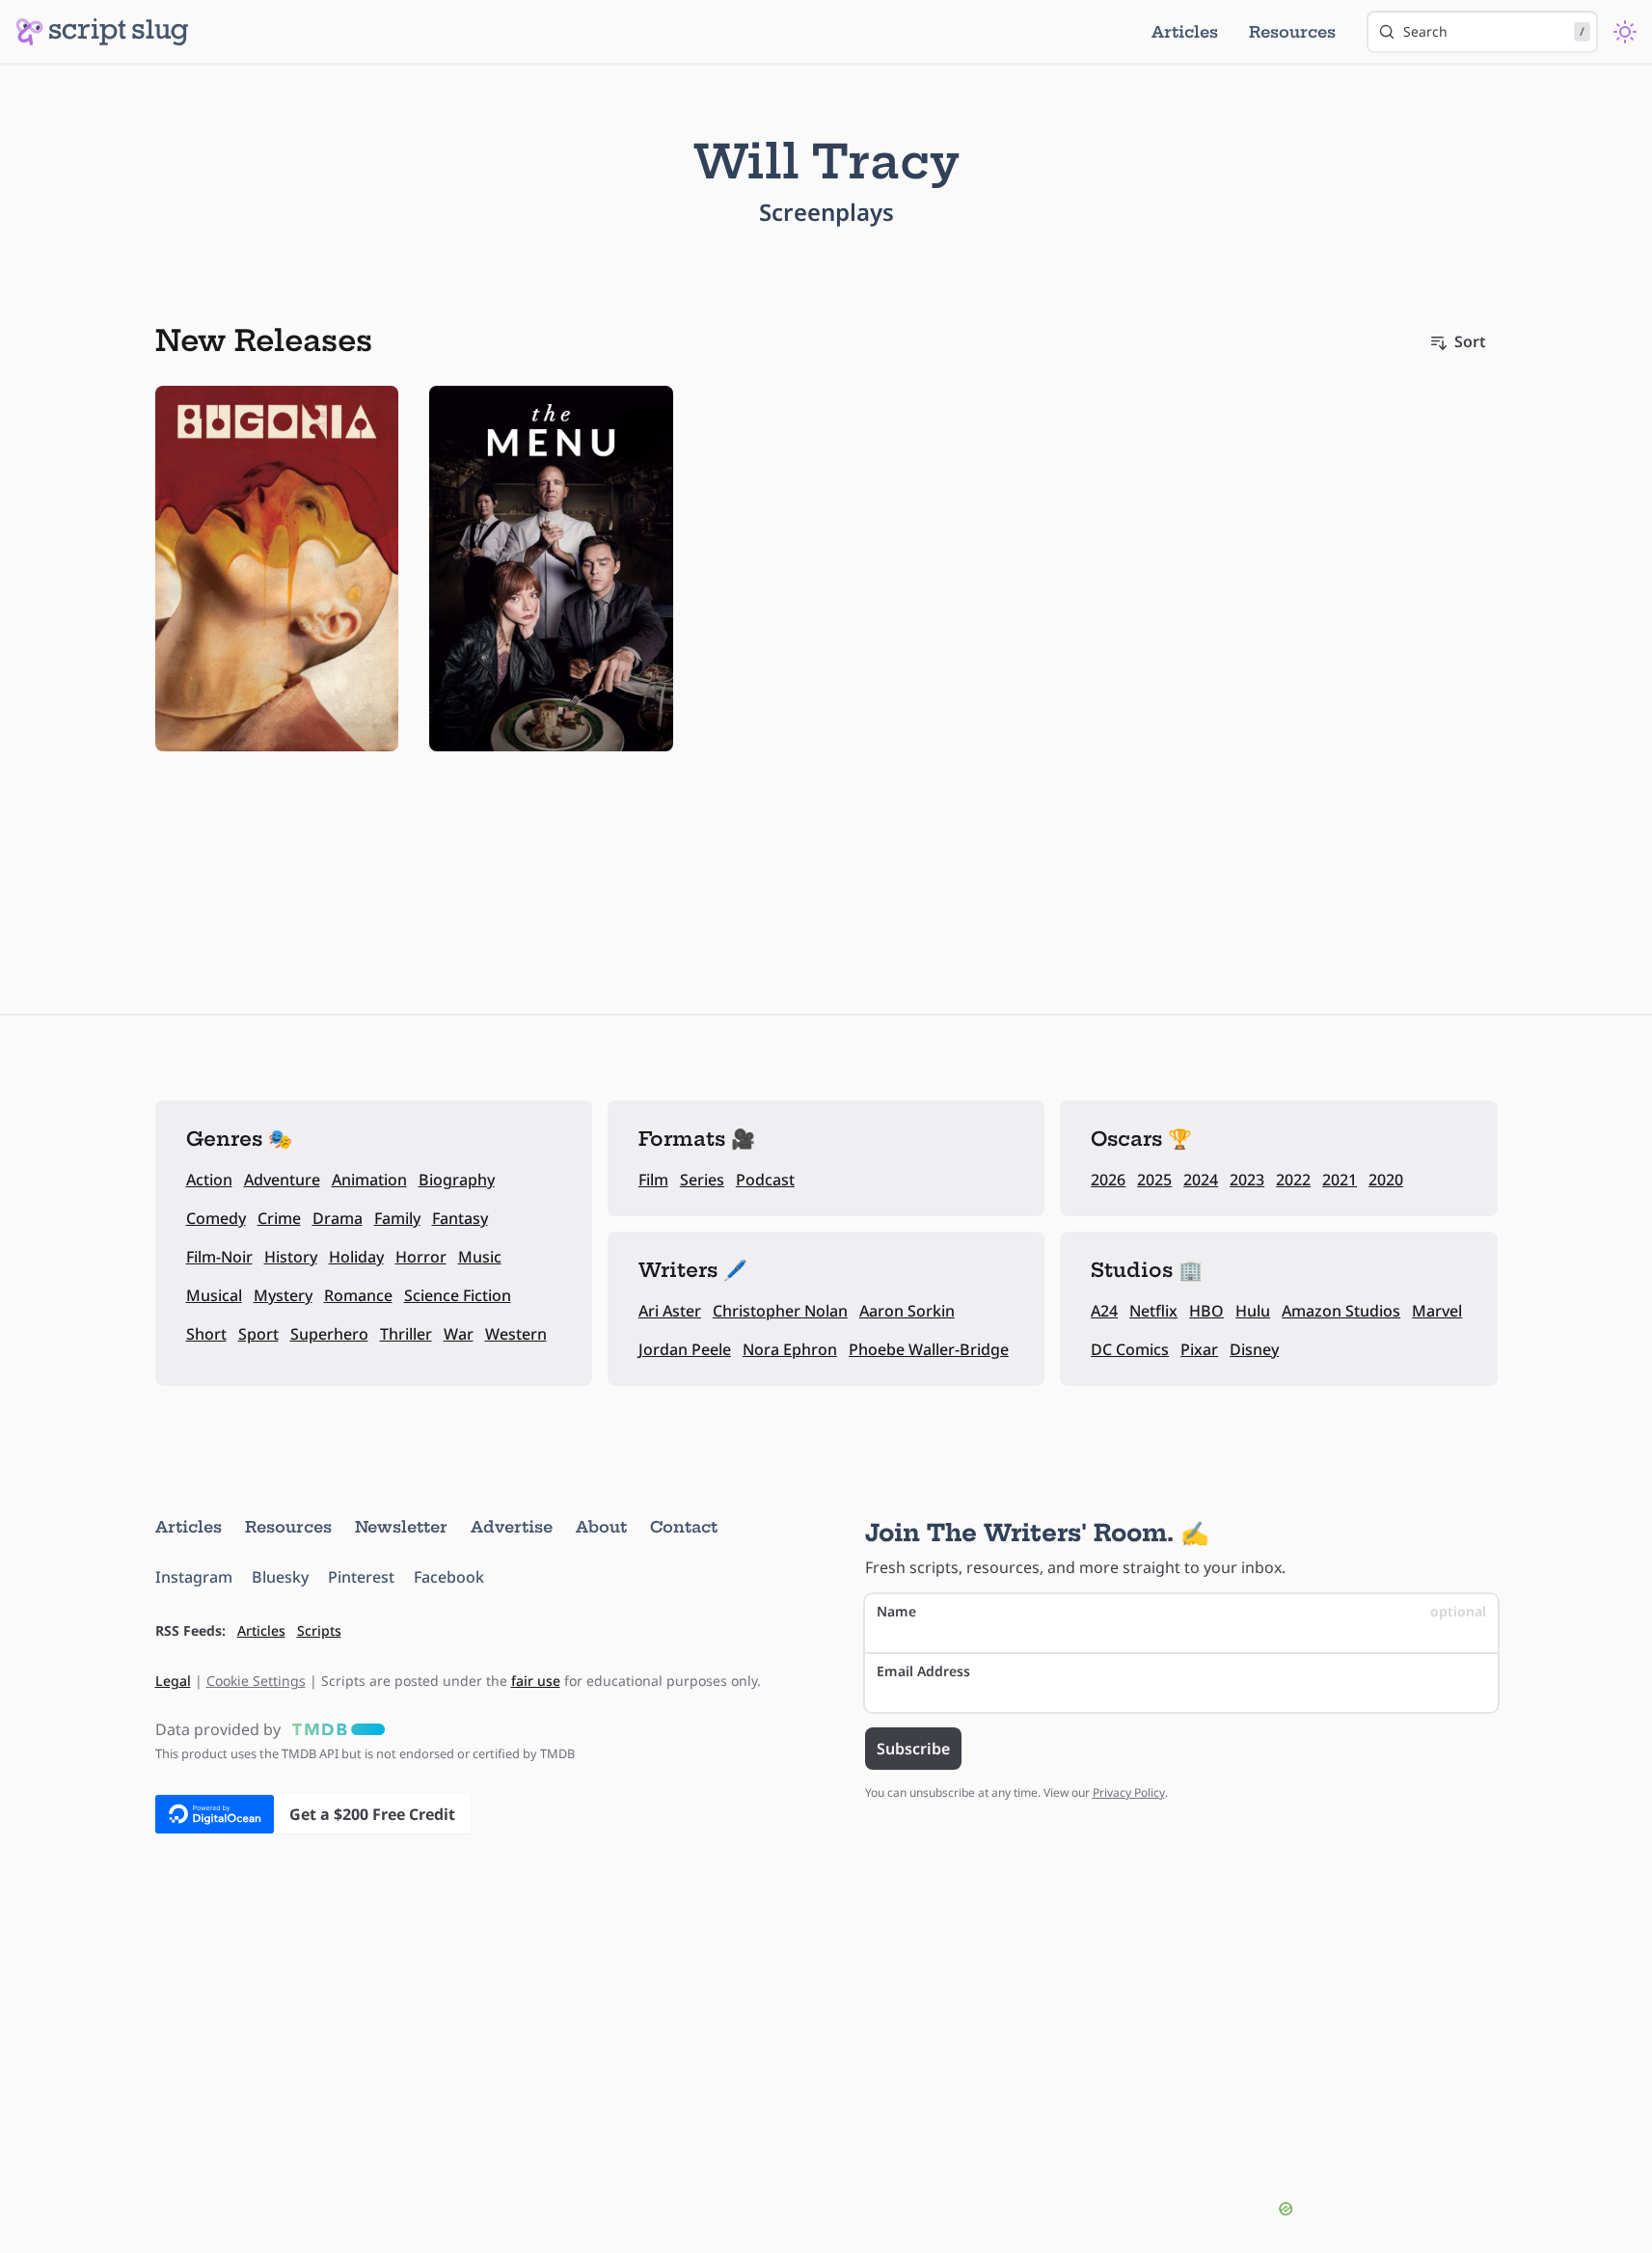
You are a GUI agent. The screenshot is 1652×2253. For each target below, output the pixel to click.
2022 (1293, 1180)
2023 (1247, 1180)
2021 (1340, 1180)
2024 (1201, 1180)
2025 (1154, 1180)
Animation (369, 1180)
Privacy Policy (1129, 1792)
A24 (1104, 1311)
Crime (279, 1218)
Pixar (1199, 1349)
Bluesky (280, 1577)
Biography (457, 1180)
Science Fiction (458, 1295)
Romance (358, 1295)
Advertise (512, 1527)
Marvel (1437, 1311)
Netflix (1153, 1311)
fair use (536, 1681)
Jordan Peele (685, 1349)
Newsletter (401, 1527)
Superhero (329, 1334)
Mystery (283, 1295)
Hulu (1253, 1311)
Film (653, 1180)
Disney (1254, 1349)
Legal (173, 1681)
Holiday (356, 1257)
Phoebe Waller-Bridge (929, 1349)
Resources (1292, 32)
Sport (258, 1334)
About (601, 1527)
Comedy (216, 1218)
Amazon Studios (1341, 1311)
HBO (1206, 1311)
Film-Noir (219, 1257)
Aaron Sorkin (907, 1311)
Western (516, 1334)
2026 (1108, 1180)
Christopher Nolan (780, 1311)
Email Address (923, 1671)
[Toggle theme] (1625, 32)
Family (397, 1218)
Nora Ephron (790, 1349)
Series (702, 1180)
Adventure (282, 1180)
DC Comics (1130, 1349)
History (291, 1257)
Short (206, 1334)
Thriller (406, 1334)
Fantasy (460, 1218)
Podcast (765, 1180)
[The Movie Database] (335, 1729)
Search (1494, 31)
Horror (421, 1257)
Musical (214, 1295)
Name (1181, 1611)
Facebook (449, 1577)
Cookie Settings (256, 1681)
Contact (684, 1527)
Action (209, 1180)
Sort (1470, 341)
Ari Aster (670, 1311)
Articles (1185, 32)
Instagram (194, 1577)
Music (480, 1257)
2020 (1386, 1180)
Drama (338, 1218)
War (459, 1334)
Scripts (319, 1630)
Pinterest (361, 1577)
